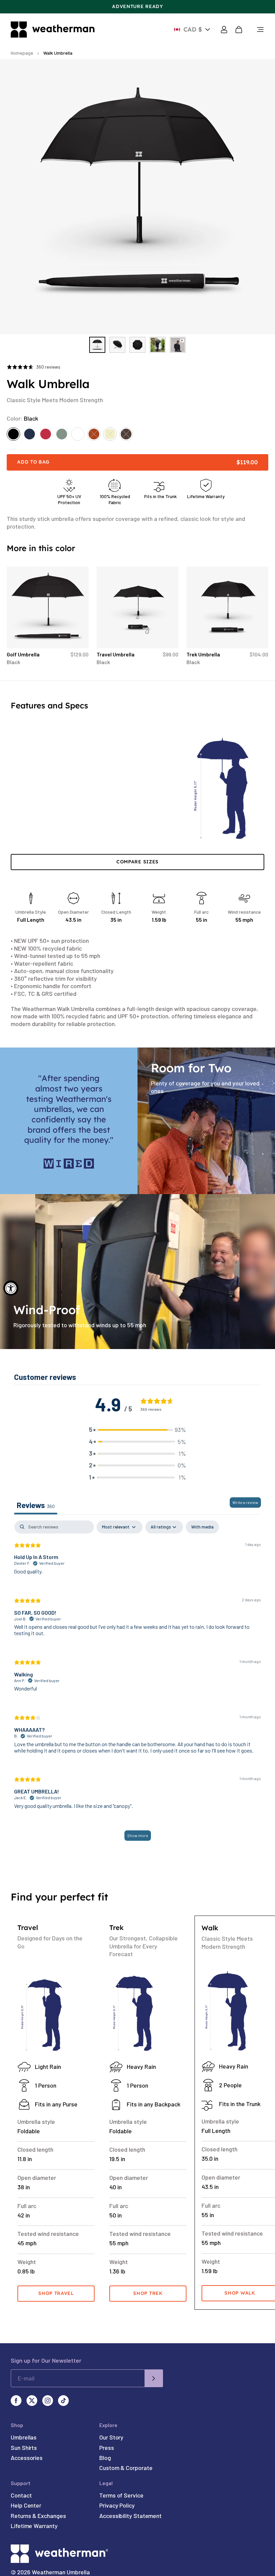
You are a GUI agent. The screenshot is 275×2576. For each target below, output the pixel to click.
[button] (137, 1430)
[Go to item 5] (178, 345)
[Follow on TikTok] (63, 2401)
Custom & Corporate (126, 2468)
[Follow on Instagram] (48, 2401)
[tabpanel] (137, 1684)
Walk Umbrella (58, 53)
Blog (105, 2458)
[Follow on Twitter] (32, 2401)
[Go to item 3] (137, 345)
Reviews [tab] (36, 1505)
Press (107, 2448)
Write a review (245, 1502)
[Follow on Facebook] (16, 2401)
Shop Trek (148, 2293)
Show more (138, 1835)
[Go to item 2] (117, 345)
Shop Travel (56, 2293)
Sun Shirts (24, 2448)
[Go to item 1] (97, 345)
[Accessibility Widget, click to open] (11, 1288)
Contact (21, 2495)
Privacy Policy (117, 2505)
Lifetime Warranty (34, 2526)
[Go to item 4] (158, 345)
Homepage (22, 53)
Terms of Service (121, 2495)
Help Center (26, 2505)
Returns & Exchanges (38, 2516)
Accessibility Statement (130, 2516)
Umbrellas (24, 2437)
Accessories (27, 2458)
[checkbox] (202, 1527)
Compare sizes (137, 862)
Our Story (111, 2437)
